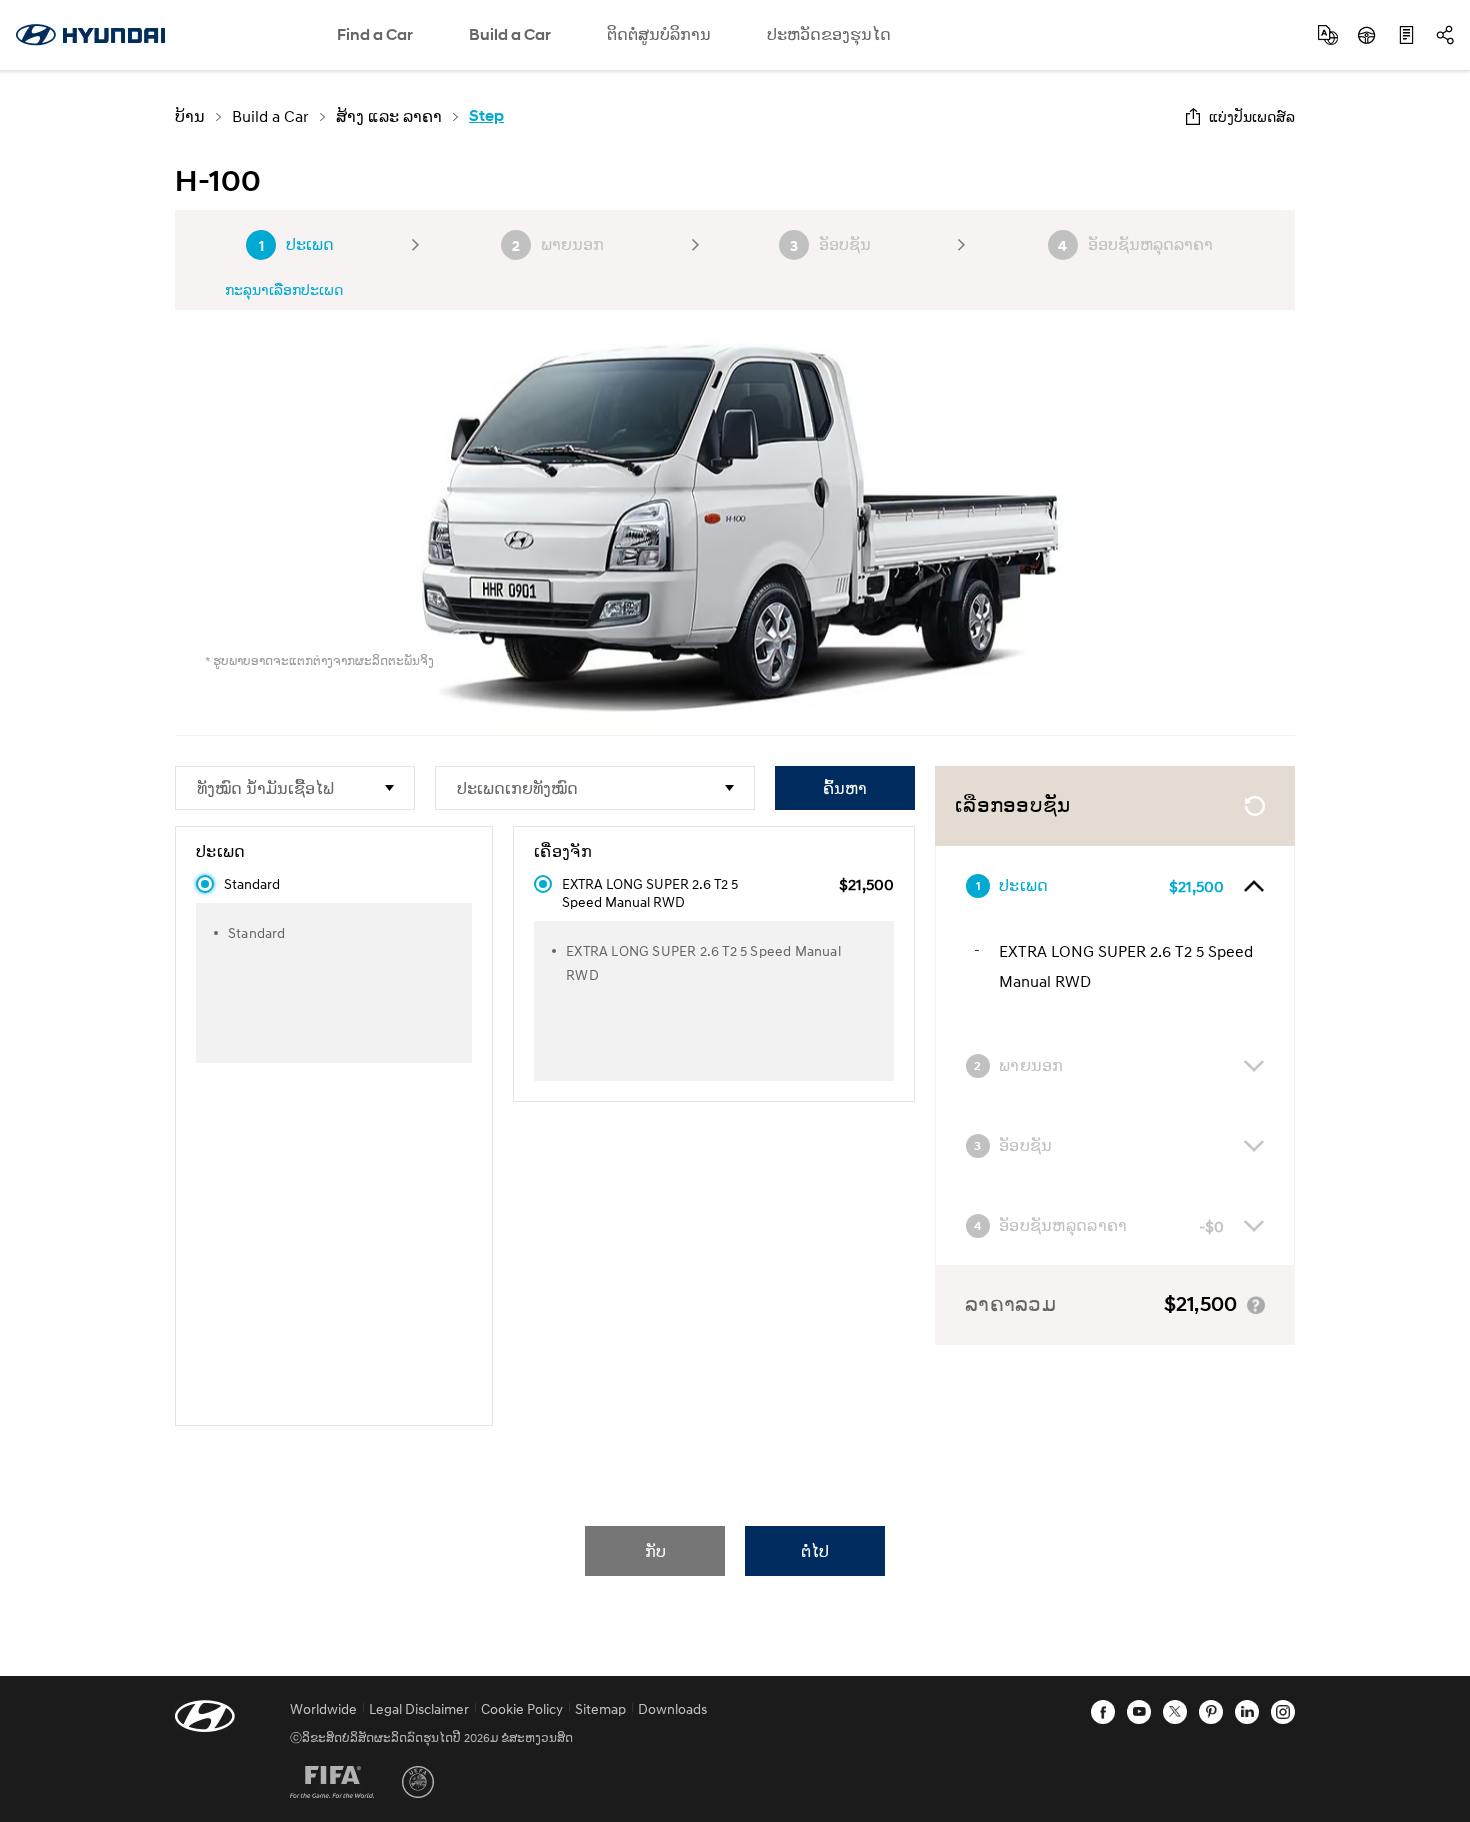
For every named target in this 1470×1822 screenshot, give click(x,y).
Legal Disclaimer (419, 1708)
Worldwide (323, 1708)
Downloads (672, 1708)
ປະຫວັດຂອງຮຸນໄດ (829, 34)
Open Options (1254, 1146)
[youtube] (1139, 1712)
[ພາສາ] (1328, 35)
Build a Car (510, 34)
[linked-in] (1247, 1712)
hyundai (90, 35)
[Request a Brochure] (1406, 35)
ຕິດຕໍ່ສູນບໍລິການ (659, 34)
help (1256, 1305)
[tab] (1115, 886)
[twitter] (1175, 1712)
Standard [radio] (252, 883)
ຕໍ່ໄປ (815, 1550)
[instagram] (1283, 1712)
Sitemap (600, 1708)
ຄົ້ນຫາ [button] (845, 787)
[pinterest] (1211, 1712)
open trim (1254, 886)
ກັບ (655, 1550)
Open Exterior (1254, 1066)
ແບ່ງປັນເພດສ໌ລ (1252, 116)
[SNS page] (1445, 35)
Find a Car (375, 34)
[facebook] (1103, 1712)
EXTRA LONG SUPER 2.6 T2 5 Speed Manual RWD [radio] (650, 892)
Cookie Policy (522, 1708)
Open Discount (1254, 1226)
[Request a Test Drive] (1367, 35)
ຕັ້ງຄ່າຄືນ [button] (1255, 806)
